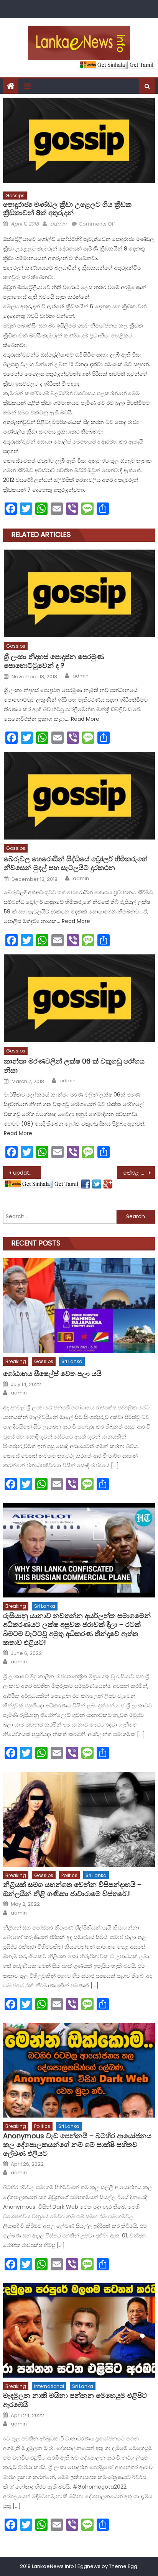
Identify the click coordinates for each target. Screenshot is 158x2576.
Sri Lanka (72, 1361)
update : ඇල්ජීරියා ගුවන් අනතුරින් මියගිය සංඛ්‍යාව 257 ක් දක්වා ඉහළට (27, 1173)
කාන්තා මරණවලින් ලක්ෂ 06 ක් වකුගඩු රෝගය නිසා (74, 1066)
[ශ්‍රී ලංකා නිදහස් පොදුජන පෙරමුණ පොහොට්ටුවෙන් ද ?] (79, 593)
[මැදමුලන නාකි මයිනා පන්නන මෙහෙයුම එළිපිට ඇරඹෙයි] (79, 2330)
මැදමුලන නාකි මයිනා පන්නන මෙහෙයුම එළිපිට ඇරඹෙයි (75, 2400)
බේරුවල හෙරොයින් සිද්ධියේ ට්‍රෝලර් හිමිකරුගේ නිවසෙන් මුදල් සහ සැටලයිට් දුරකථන (76, 863)
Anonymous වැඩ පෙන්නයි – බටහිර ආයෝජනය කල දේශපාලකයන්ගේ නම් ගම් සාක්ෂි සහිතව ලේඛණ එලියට (77, 2145)
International (49, 2386)
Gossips (15, 196)
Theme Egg (123, 2566)
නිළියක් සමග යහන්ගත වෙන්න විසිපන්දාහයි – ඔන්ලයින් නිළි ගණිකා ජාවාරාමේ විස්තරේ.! (72, 1889)
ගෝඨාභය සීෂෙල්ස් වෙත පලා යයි (52, 1374)
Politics (69, 1875)
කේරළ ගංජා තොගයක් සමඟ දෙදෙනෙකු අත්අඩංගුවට (139, 1173)
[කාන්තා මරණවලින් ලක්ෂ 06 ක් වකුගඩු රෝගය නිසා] (79, 998)
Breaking (16, 1361)
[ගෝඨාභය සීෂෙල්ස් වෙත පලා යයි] (79, 1305)
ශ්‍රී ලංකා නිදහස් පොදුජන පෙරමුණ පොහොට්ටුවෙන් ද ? (54, 661)
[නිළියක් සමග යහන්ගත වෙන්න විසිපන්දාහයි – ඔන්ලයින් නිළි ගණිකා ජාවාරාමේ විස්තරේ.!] (79, 1819)
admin (58, 224)
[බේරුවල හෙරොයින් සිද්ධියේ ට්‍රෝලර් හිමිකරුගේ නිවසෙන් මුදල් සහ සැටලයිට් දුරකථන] (79, 796)
